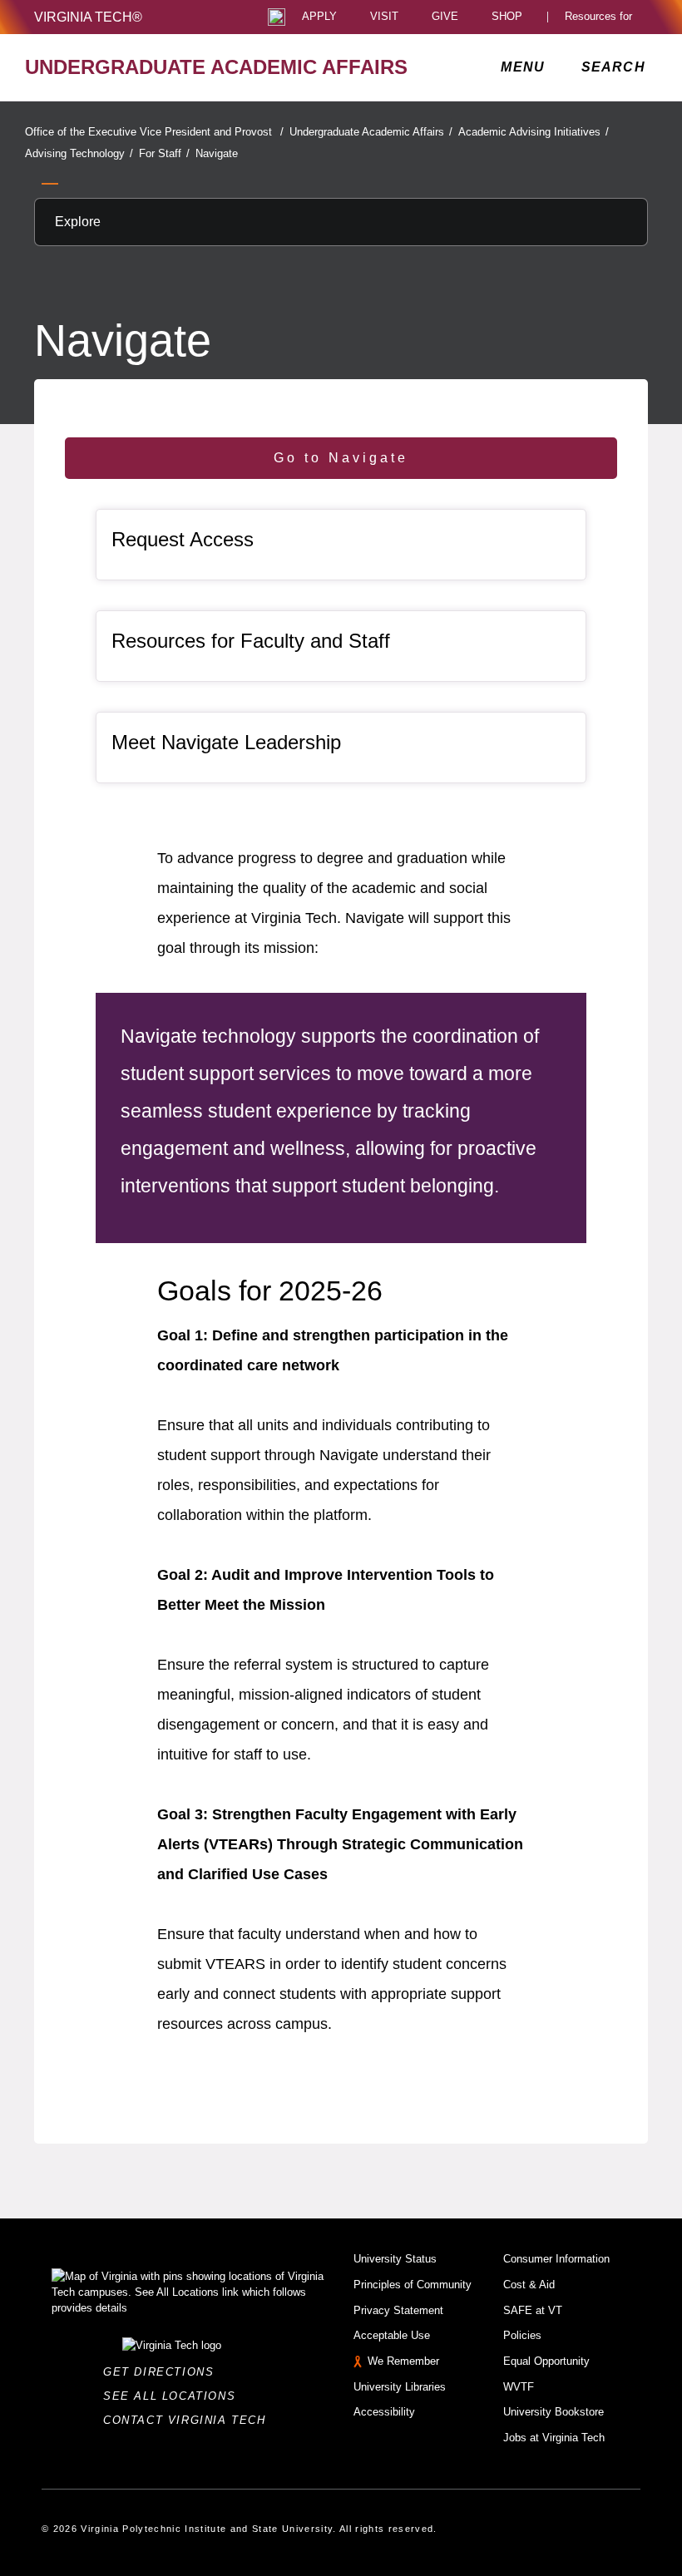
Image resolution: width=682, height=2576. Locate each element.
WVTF (519, 2387)
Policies (522, 2335)
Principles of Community (413, 2285)
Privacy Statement (398, 2310)
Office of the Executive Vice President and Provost (154, 132)
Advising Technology (79, 153)
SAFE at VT (533, 2310)
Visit (384, 17)
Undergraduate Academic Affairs (371, 132)
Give (445, 17)
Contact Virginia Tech (189, 2420)
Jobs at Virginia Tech (554, 2438)
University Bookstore (554, 2412)
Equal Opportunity (546, 2361)
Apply (319, 17)
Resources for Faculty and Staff (251, 641)
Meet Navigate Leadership (226, 742)
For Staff (164, 153)
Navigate (217, 153)
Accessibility (384, 2412)
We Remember (403, 2361)
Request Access (183, 539)
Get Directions (163, 2372)
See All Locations (174, 2396)
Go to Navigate (341, 458)
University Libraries (400, 2387)
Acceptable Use (392, 2335)
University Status (395, 2259)
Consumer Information (556, 2259)
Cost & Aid (529, 2285)
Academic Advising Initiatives (534, 132)
